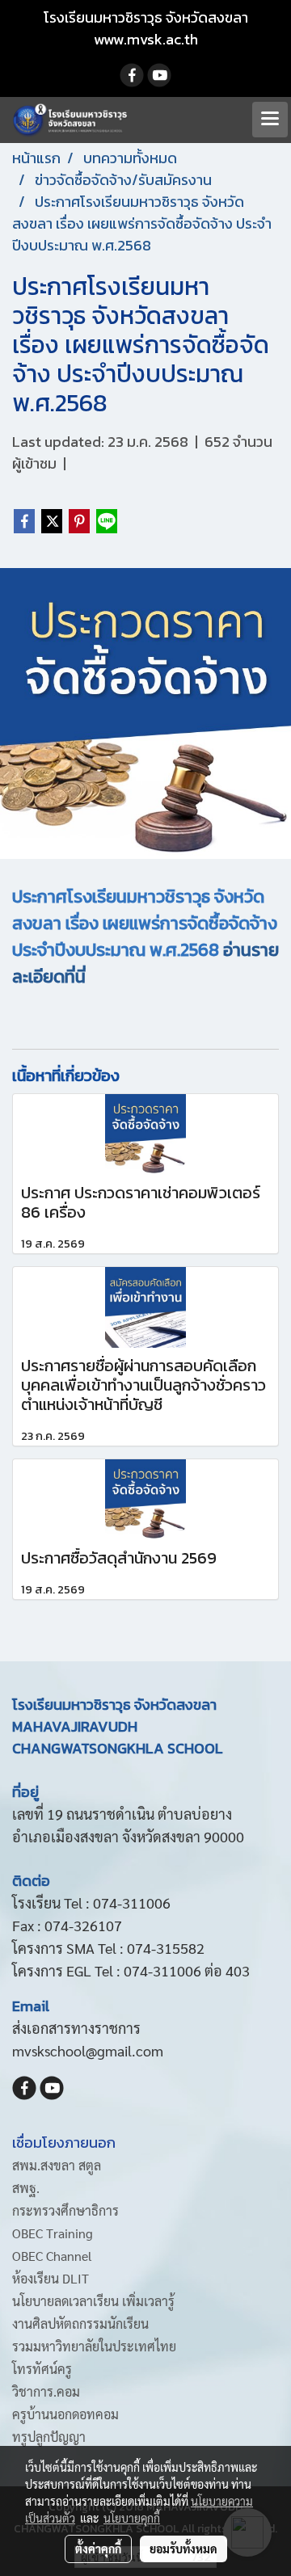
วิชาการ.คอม (46, 2391)
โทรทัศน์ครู (42, 2369)
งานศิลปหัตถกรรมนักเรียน (80, 2323)
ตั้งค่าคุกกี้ (98, 2549)
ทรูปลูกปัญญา (49, 2437)
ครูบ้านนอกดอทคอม (65, 2414)
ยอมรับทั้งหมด (183, 2549)
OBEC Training (53, 2233)
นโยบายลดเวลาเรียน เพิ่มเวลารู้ (93, 2301)
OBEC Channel (52, 2256)
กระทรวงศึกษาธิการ (65, 2210)
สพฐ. (26, 2188)
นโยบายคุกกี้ (132, 2518)
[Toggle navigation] (270, 120)
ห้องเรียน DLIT (51, 2278)
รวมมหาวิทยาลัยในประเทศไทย (94, 2346)
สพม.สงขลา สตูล (57, 2165)
